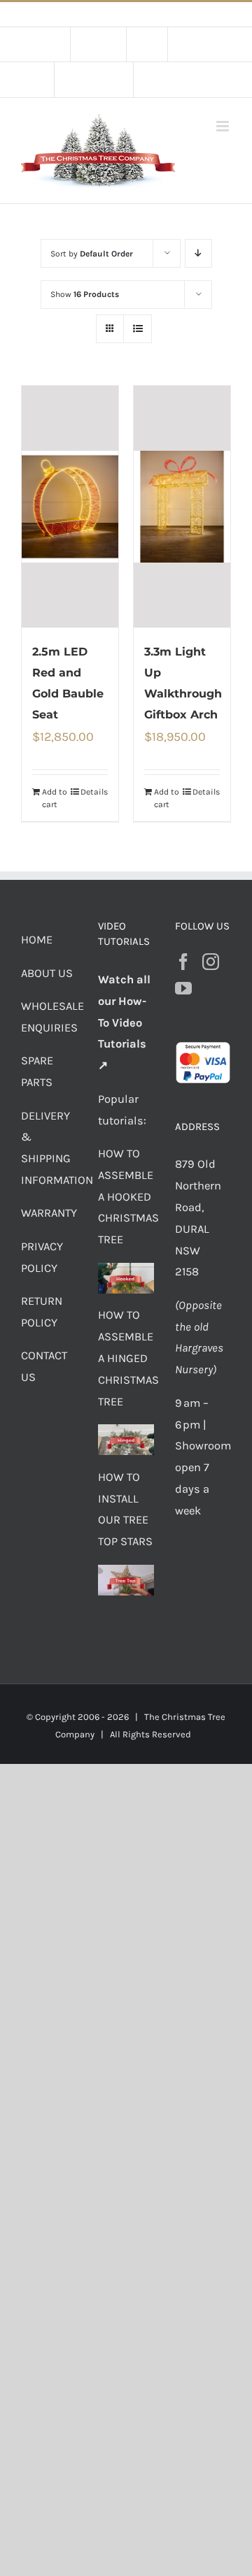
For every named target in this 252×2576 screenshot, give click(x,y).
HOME (37, 940)
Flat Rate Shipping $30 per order (157, 14)
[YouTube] (183, 988)
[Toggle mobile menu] (224, 126)
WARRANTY (49, 1213)
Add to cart (55, 798)
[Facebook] (183, 962)
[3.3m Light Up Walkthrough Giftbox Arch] (182, 507)
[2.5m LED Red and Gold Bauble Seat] (70, 507)
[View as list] (138, 329)
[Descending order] (198, 253)
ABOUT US (47, 973)
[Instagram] (211, 962)
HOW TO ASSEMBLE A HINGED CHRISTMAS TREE (128, 1358)
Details (94, 792)
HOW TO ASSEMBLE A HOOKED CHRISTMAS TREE (128, 1196)
